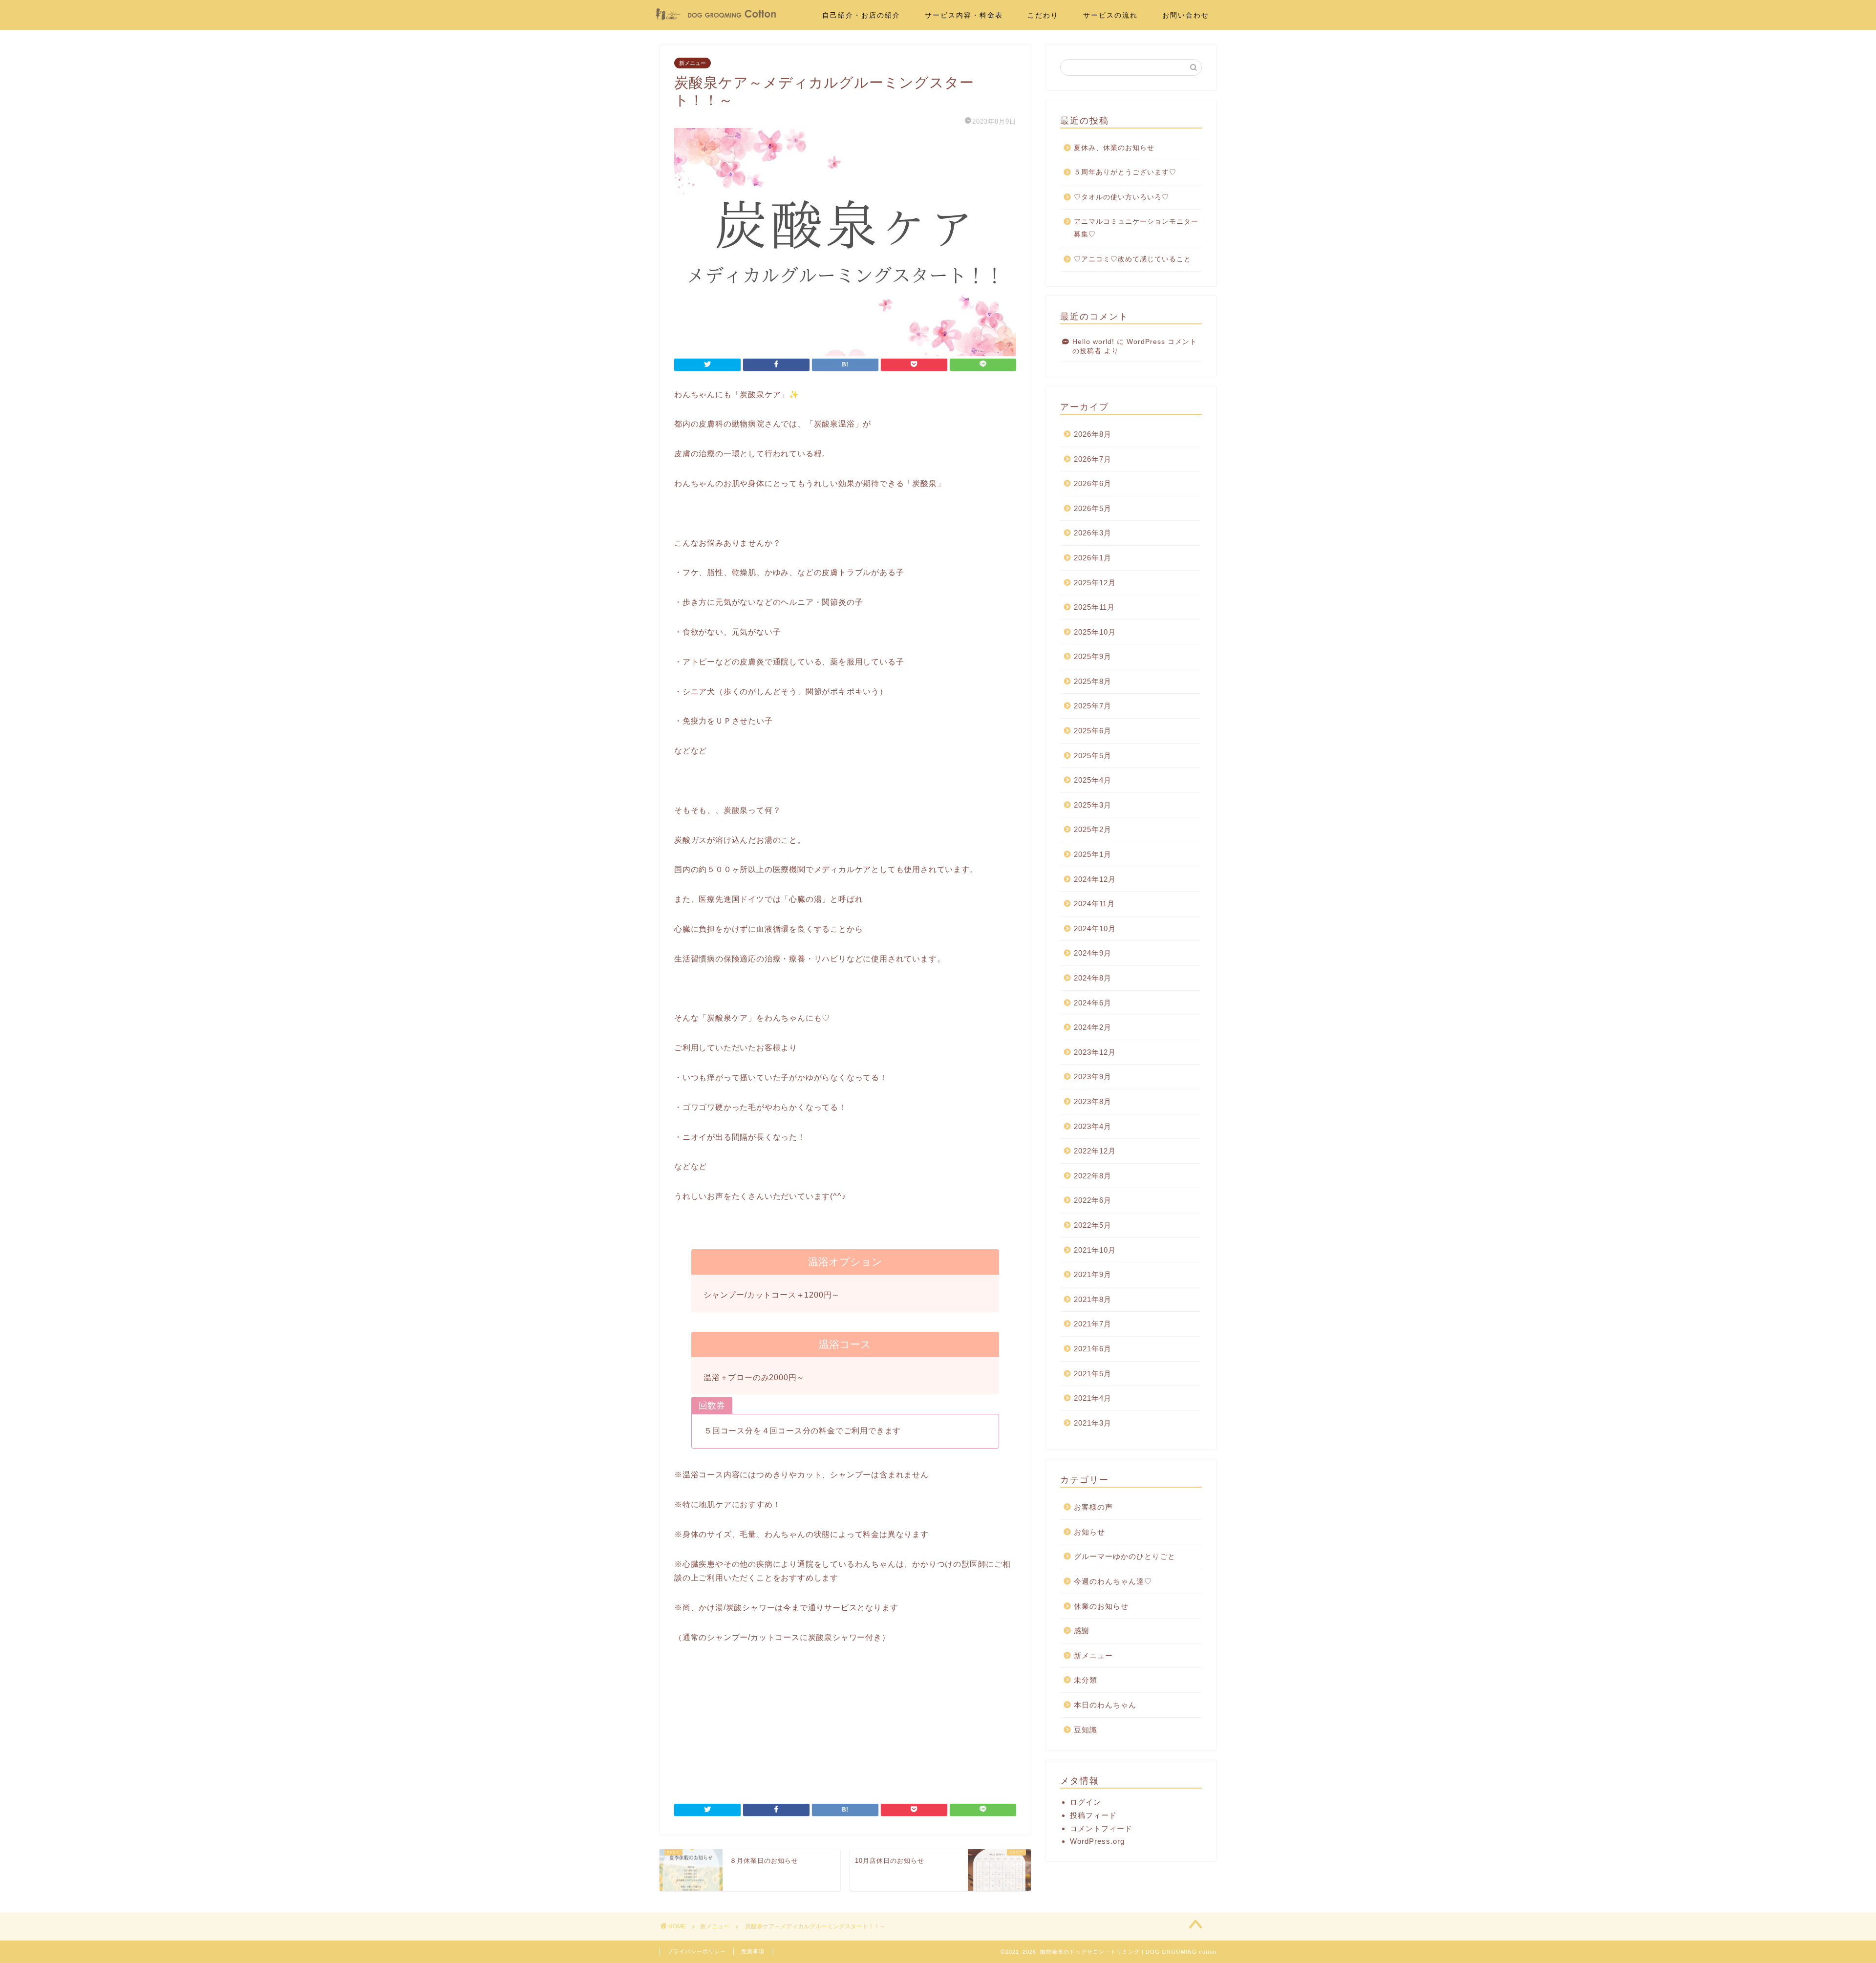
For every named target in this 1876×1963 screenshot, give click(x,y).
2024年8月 (1093, 978)
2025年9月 (1093, 656)
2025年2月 (1093, 829)
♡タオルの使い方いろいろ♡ (1121, 197)
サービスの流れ (1110, 15)
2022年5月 (1093, 1225)
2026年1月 (1093, 558)
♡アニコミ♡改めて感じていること (1132, 259)
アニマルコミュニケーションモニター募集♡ (1136, 228)
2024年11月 (1094, 904)
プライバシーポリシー (697, 1951)
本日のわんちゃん (1105, 1705)
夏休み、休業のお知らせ (1114, 148)
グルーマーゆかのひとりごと (1125, 1556)
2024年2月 (1093, 1027)
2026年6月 (1093, 483)
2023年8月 (1093, 1101)
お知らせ (1089, 1532)
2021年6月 (1093, 1349)
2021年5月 (1093, 1374)
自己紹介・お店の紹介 (861, 15)
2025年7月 (1093, 706)
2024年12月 (1095, 879)
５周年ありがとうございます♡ (1125, 172)
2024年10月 (1095, 928)
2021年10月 (1095, 1250)
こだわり (1043, 15)
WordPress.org (1097, 1841)
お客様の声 (1093, 1507)
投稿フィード (1093, 1815)
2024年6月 (1093, 1003)
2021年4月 (1093, 1398)
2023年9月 (1093, 1077)
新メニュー (693, 63)
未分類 (1086, 1680)
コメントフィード (1101, 1828)
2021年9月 (1093, 1274)
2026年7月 (1093, 459)
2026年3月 (1093, 533)
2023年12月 (1095, 1052)
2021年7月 (1093, 1324)
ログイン (1086, 1802)
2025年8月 (1093, 681)
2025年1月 (1093, 854)
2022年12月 (1095, 1151)
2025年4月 (1093, 780)
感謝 (1082, 1631)
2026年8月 (1093, 434)
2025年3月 (1093, 805)
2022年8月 (1093, 1176)
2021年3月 (1093, 1423)
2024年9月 (1093, 953)
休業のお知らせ (1101, 1606)
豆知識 (1086, 1730)
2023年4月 (1093, 1126)
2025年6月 (1093, 731)
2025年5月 (1093, 756)
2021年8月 (1093, 1299)
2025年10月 (1095, 632)
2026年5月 (1093, 508)
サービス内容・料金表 (964, 15)
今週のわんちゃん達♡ (1113, 1581)
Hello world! (1093, 342)
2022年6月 (1093, 1200)
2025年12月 (1095, 583)
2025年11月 (1094, 607)
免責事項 (753, 1951)
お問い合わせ (1186, 15)
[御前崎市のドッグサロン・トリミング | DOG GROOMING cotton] (716, 18)
